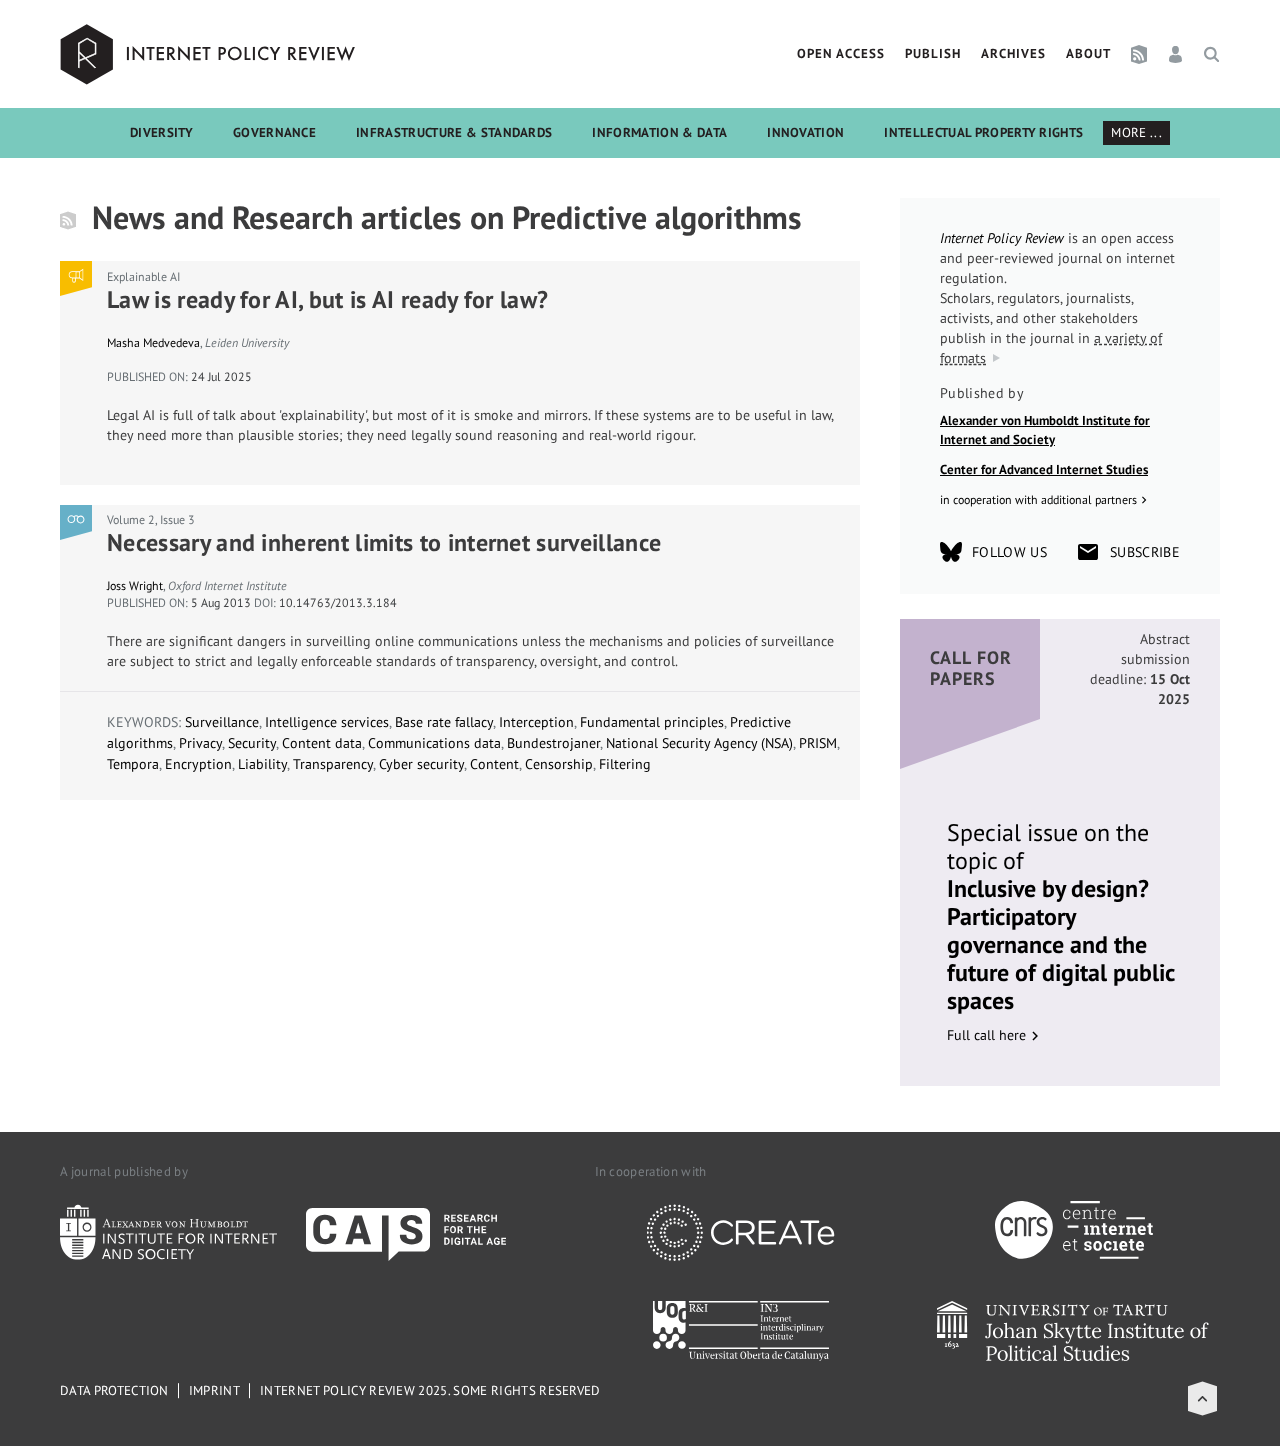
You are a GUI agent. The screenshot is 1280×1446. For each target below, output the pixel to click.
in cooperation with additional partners (1038, 499)
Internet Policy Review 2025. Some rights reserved (430, 1390)
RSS (1139, 54)
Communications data (434, 743)
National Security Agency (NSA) (699, 743)
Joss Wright (135, 585)
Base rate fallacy (444, 722)
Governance (274, 132)
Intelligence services (327, 722)
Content (494, 764)
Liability (262, 764)
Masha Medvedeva (153, 342)
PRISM (818, 743)
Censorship (559, 764)
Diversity (161, 132)
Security (252, 743)
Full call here (986, 1035)
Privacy (200, 743)
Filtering (625, 764)
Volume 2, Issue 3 (151, 519)
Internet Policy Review (210, 54)
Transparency (333, 764)
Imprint (214, 1390)
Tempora (133, 764)
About (1088, 53)
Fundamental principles (652, 722)
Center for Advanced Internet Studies (1044, 469)
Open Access (841, 53)
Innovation (805, 132)
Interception (536, 722)
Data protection (114, 1390)
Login (1175, 54)
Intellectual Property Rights (983, 132)
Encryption (198, 764)
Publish (933, 53)
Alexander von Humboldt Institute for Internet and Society (1045, 430)
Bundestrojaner (553, 743)
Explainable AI (143, 276)
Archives (1013, 53)
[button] (1202, 1398)
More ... (1136, 132)
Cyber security (421, 764)
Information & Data (659, 132)
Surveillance (222, 722)
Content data (322, 743)
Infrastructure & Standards (454, 132)
